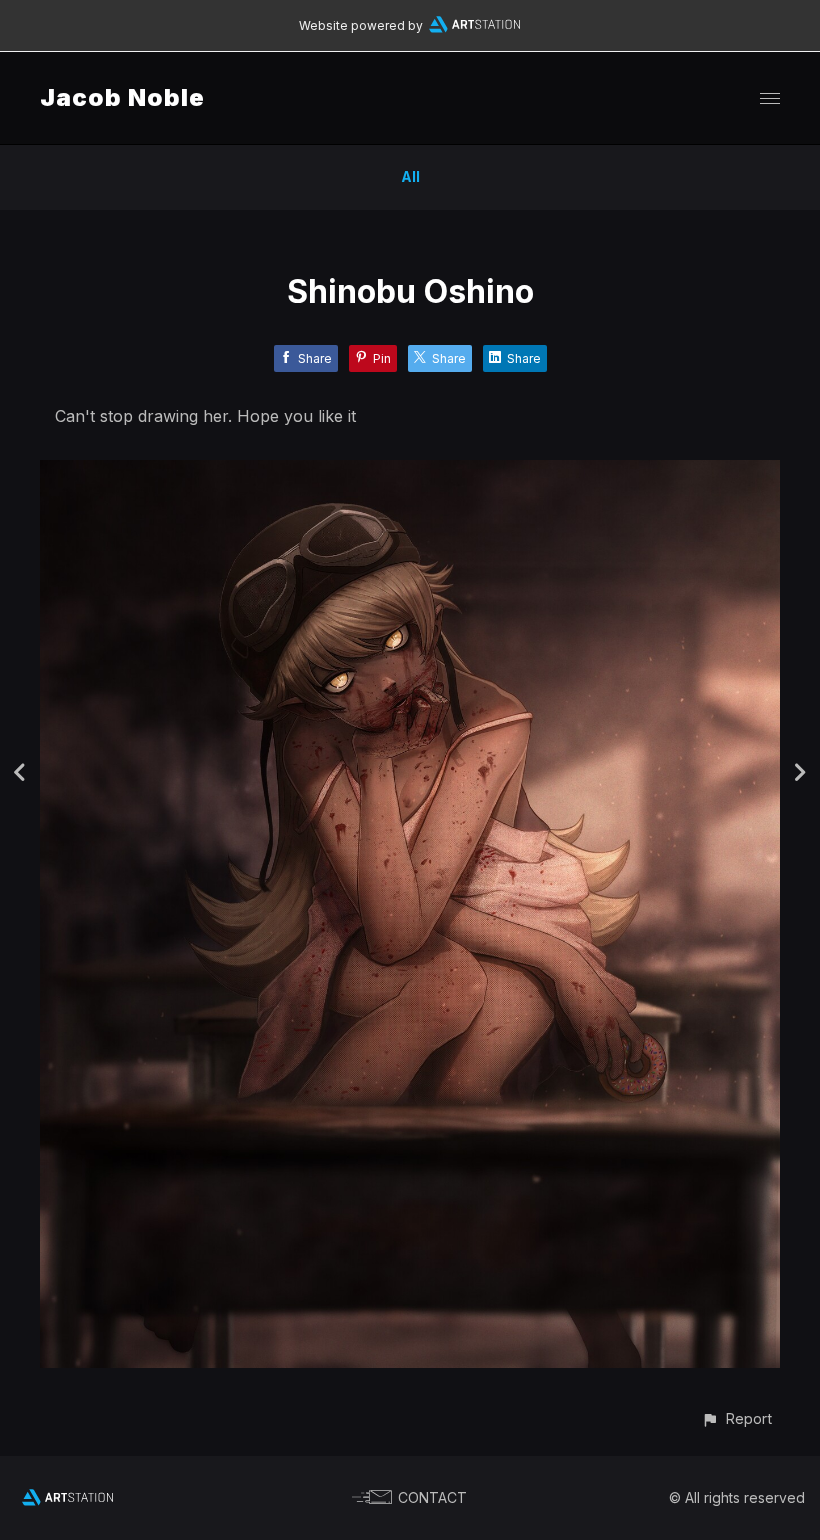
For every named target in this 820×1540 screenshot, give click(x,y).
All (410, 176)
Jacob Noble (122, 97)
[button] (736, 1418)
